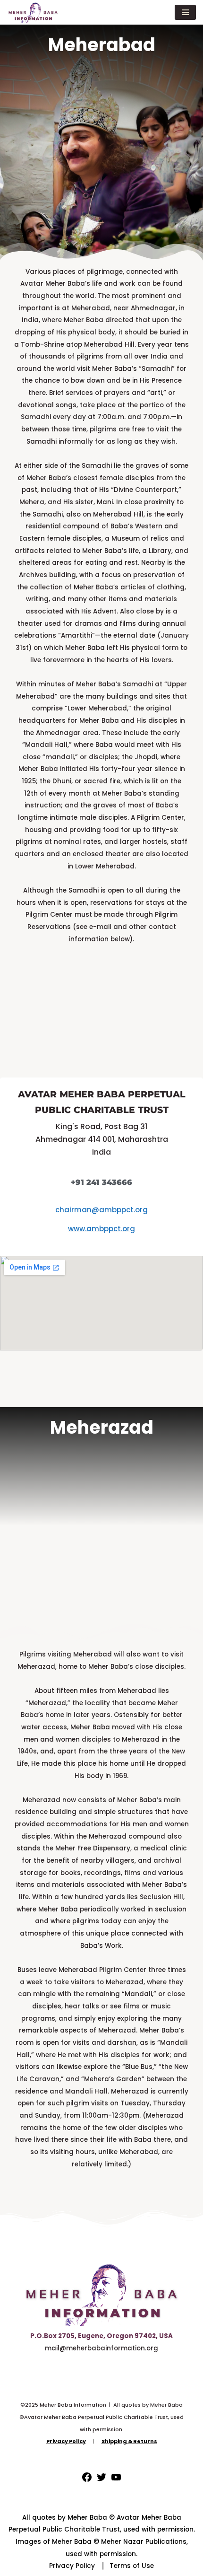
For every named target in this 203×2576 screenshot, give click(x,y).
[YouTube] (116, 2481)
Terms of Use (132, 2566)
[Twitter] (101, 2481)
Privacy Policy (72, 2566)
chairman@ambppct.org (101, 1210)
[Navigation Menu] (185, 12)
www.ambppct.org (101, 1229)
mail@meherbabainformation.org (101, 2348)
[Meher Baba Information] (33, 12)
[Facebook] (87, 2481)
